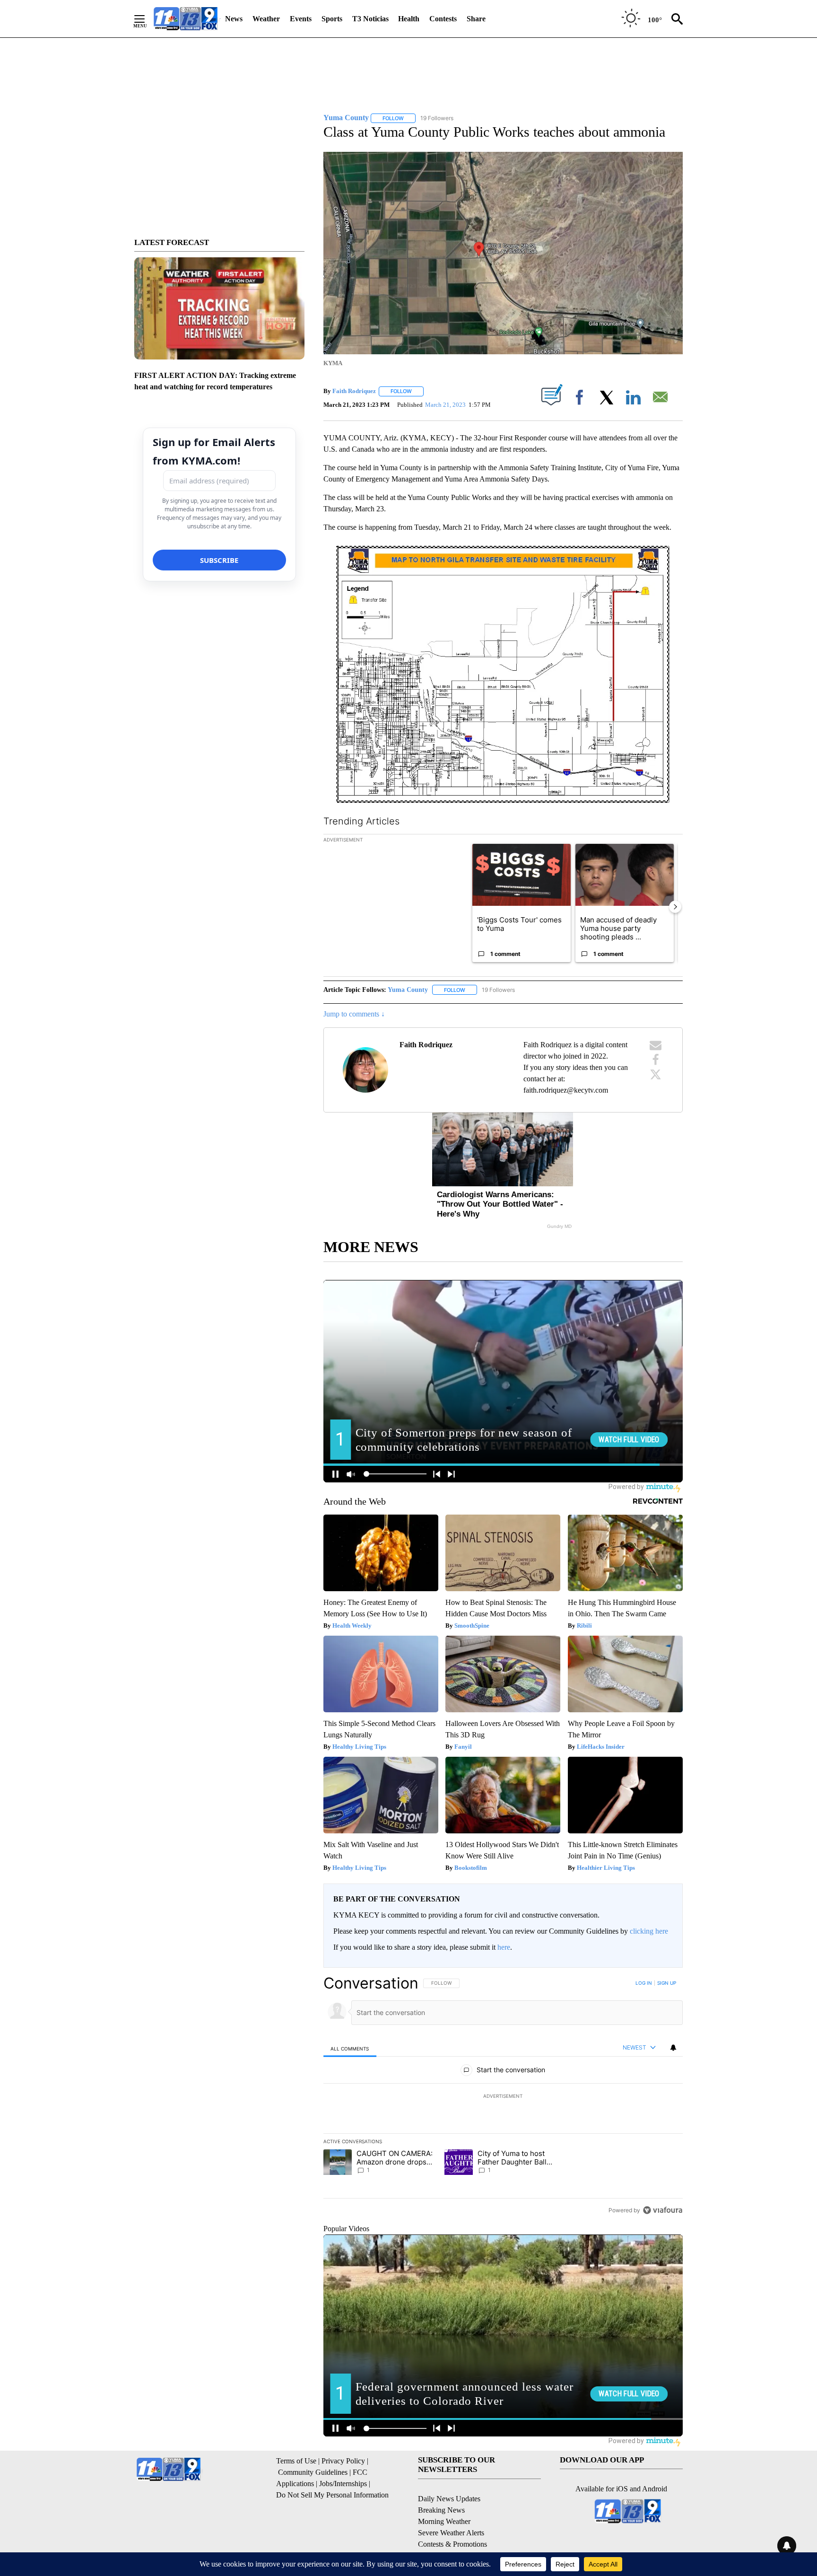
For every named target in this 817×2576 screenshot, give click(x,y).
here (504, 1947)
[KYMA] (186, 19)
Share (476, 19)
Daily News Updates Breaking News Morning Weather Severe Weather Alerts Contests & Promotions (452, 2521)
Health (409, 19)
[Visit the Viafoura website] (663, 2210)
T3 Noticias (370, 19)
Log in (644, 1983)
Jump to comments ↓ (354, 1014)
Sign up (667, 1983)
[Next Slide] (675, 907)
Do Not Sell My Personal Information (332, 2495)
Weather (266, 19)
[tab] (350, 2048)
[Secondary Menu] (147, 19)
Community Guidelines (313, 2472)
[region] (503, 2096)
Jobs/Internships (343, 2484)
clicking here (649, 1931)
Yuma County (408, 990)
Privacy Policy (343, 2461)
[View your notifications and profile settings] (673, 2048)
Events (301, 19)
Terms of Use (296, 2461)
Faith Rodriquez (354, 391)
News (234, 19)
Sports (332, 19)
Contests (443, 19)
